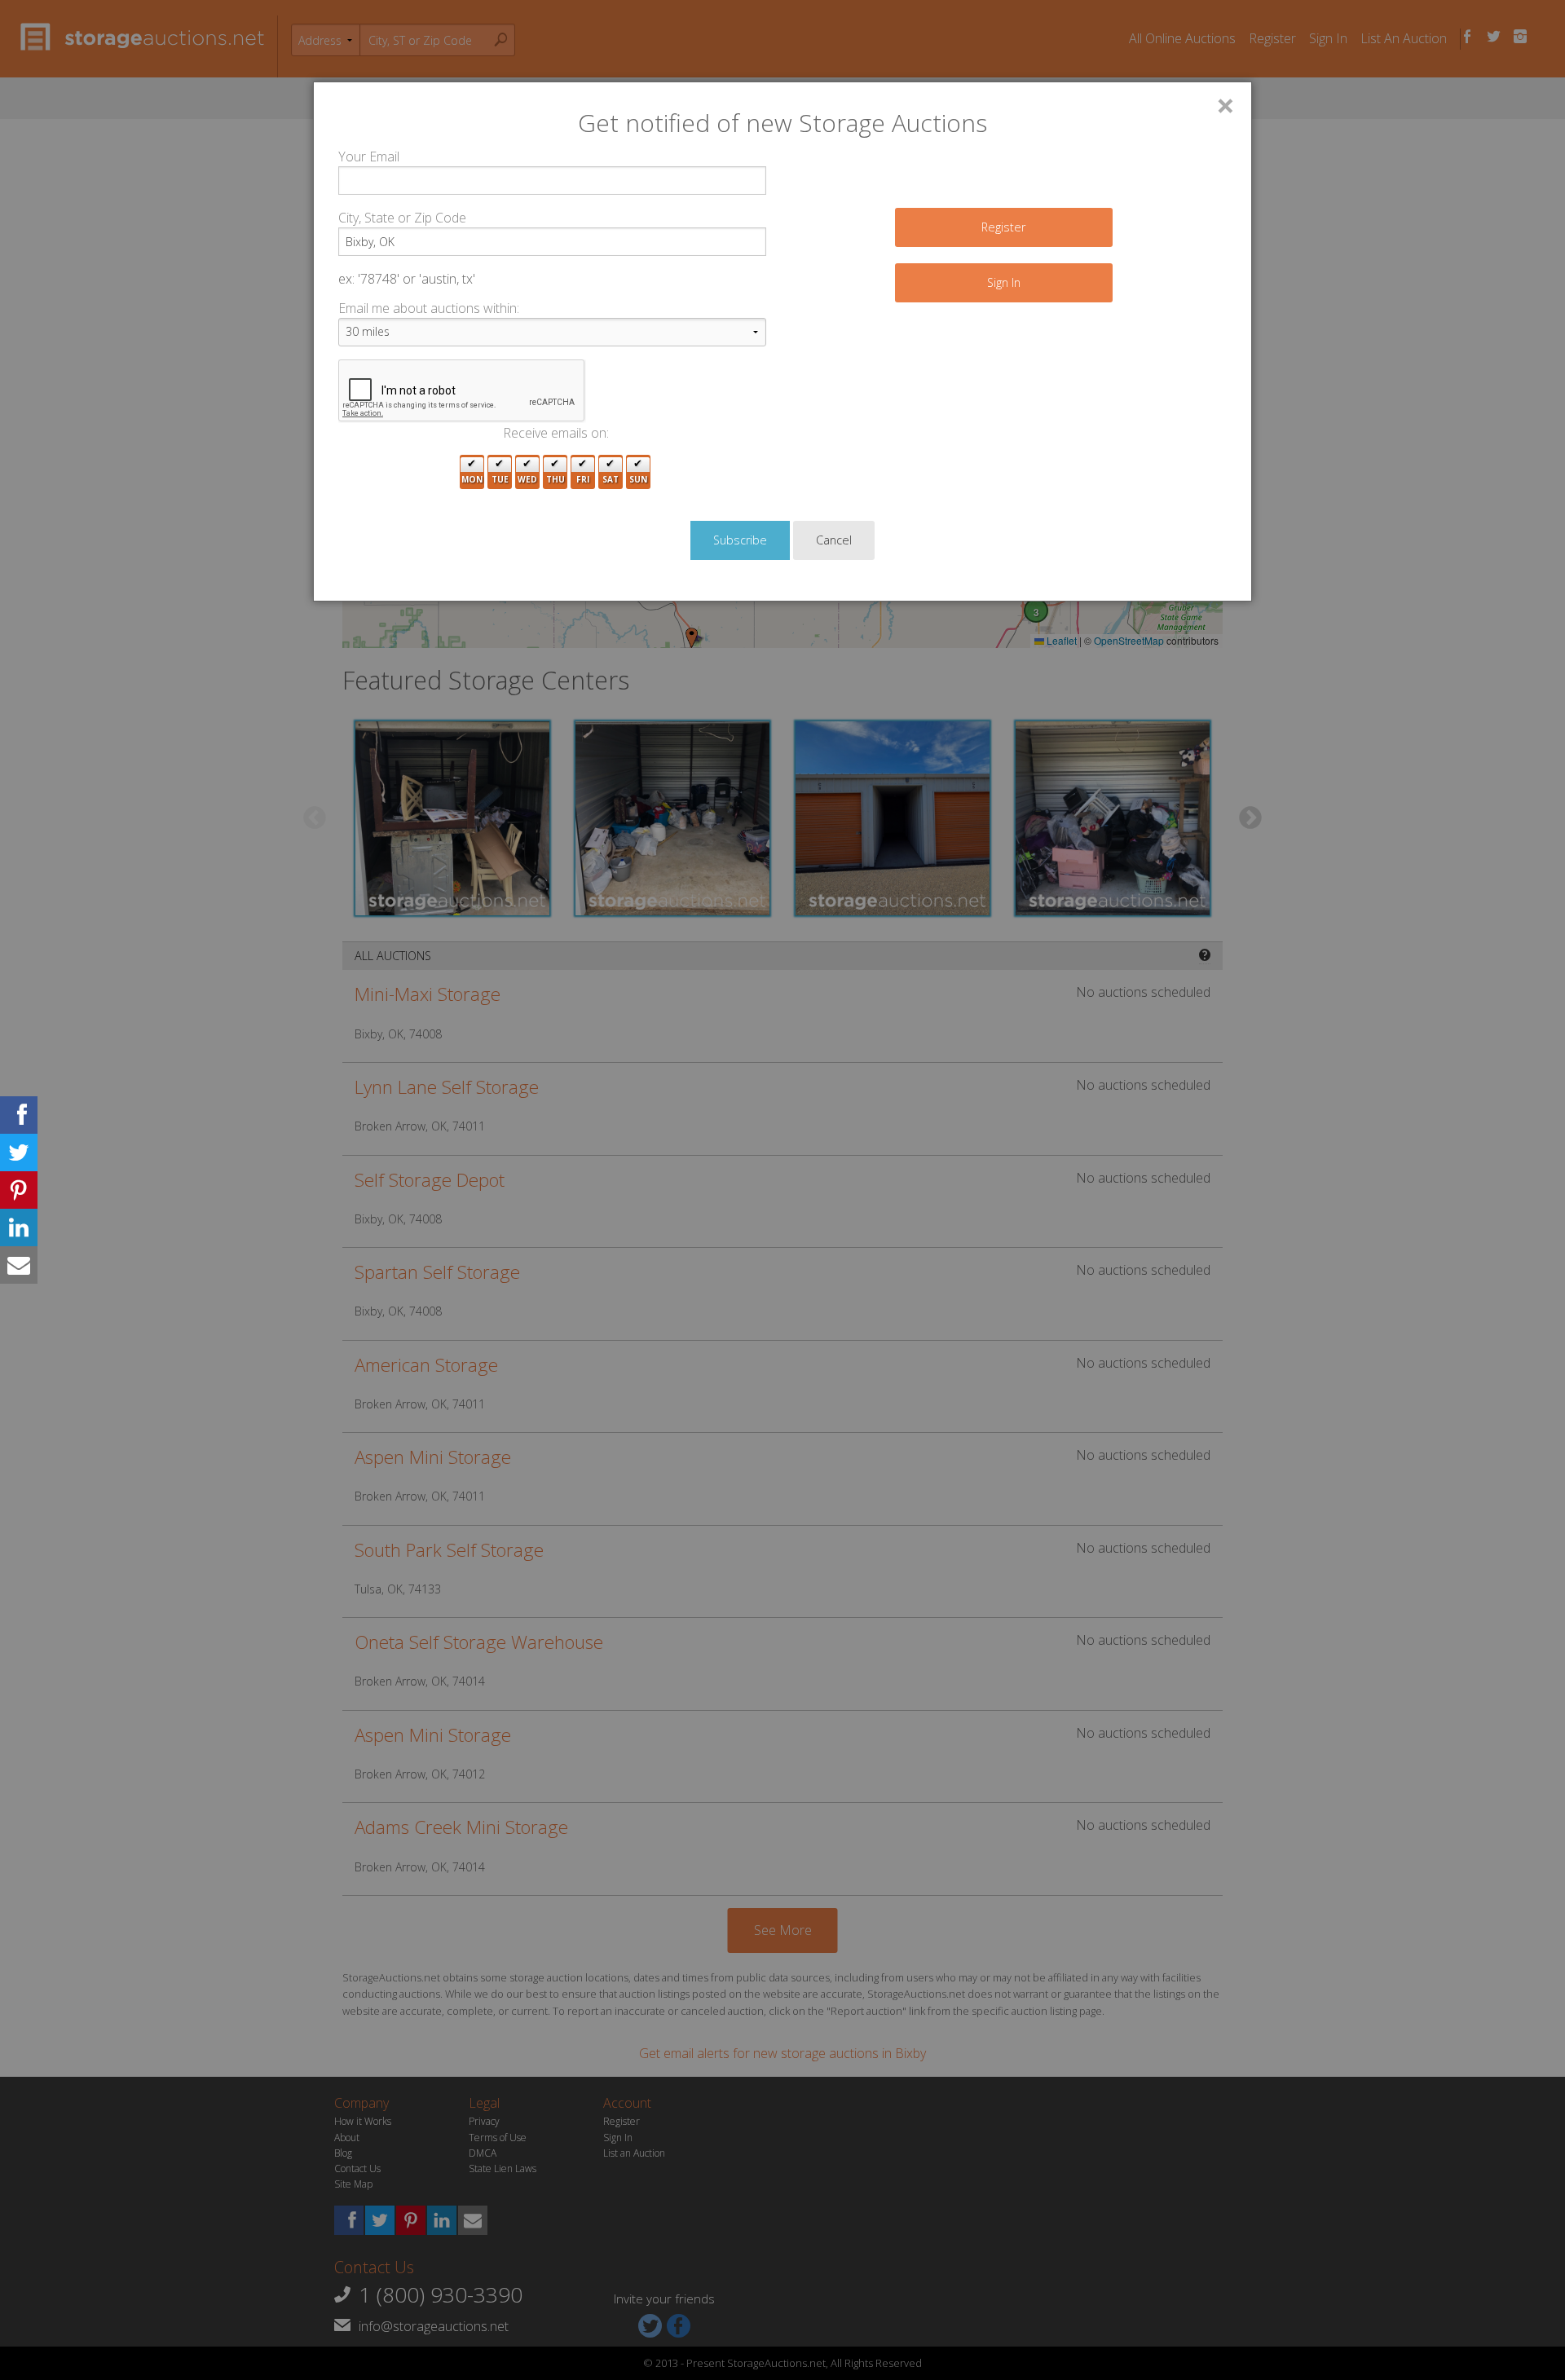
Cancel (834, 540)
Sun (638, 479)
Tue (500, 479)
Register (1003, 227)
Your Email (369, 156)
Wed (527, 479)
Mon (472, 479)
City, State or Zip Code (402, 218)
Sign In (1004, 282)
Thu (555, 479)
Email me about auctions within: (429, 308)
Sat (611, 479)
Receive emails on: (556, 433)
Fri (583, 479)
